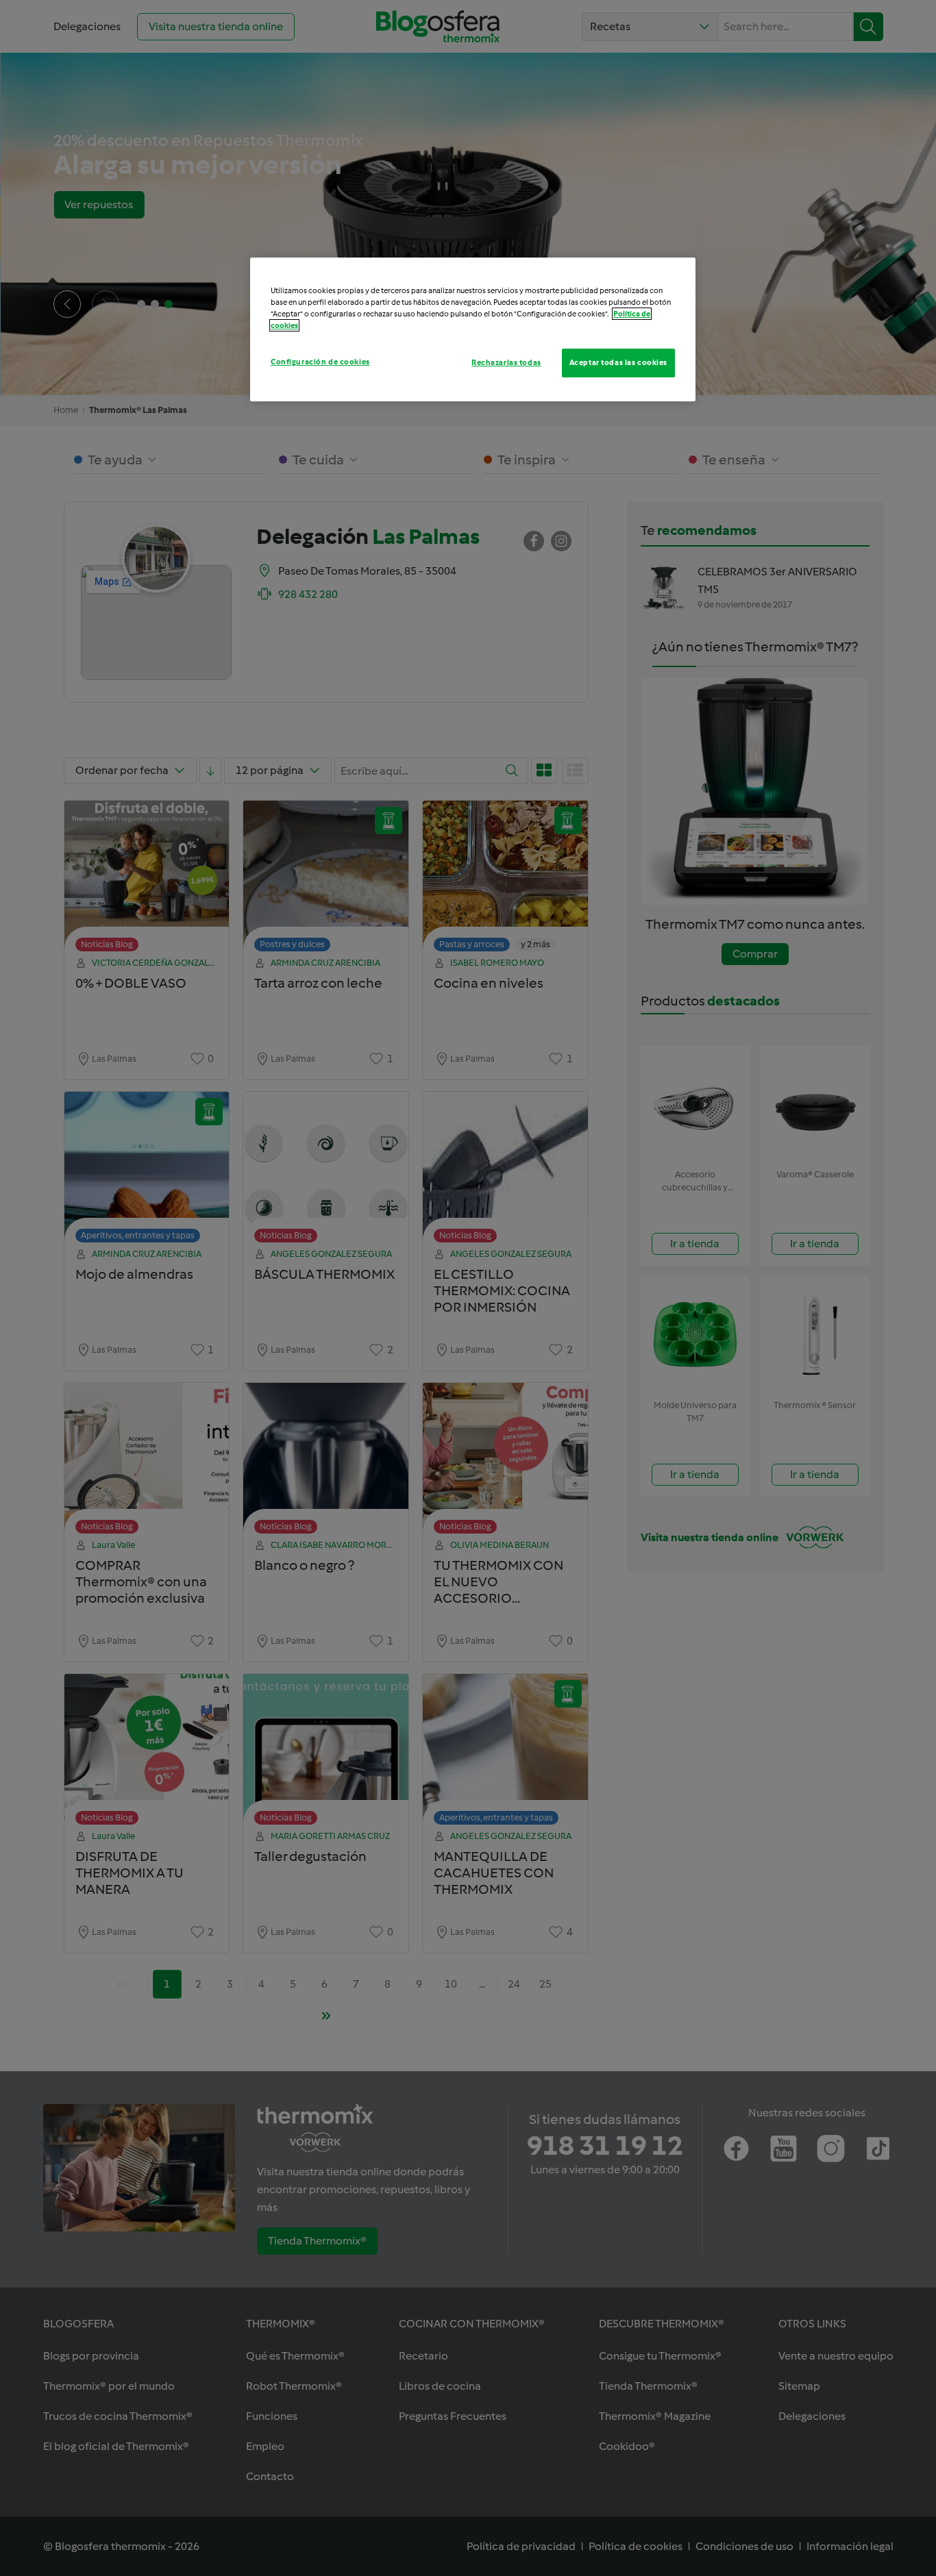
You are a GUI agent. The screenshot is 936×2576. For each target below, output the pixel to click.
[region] (473, 329)
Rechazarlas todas (506, 362)
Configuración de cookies (320, 362)
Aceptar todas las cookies (618, 362)
